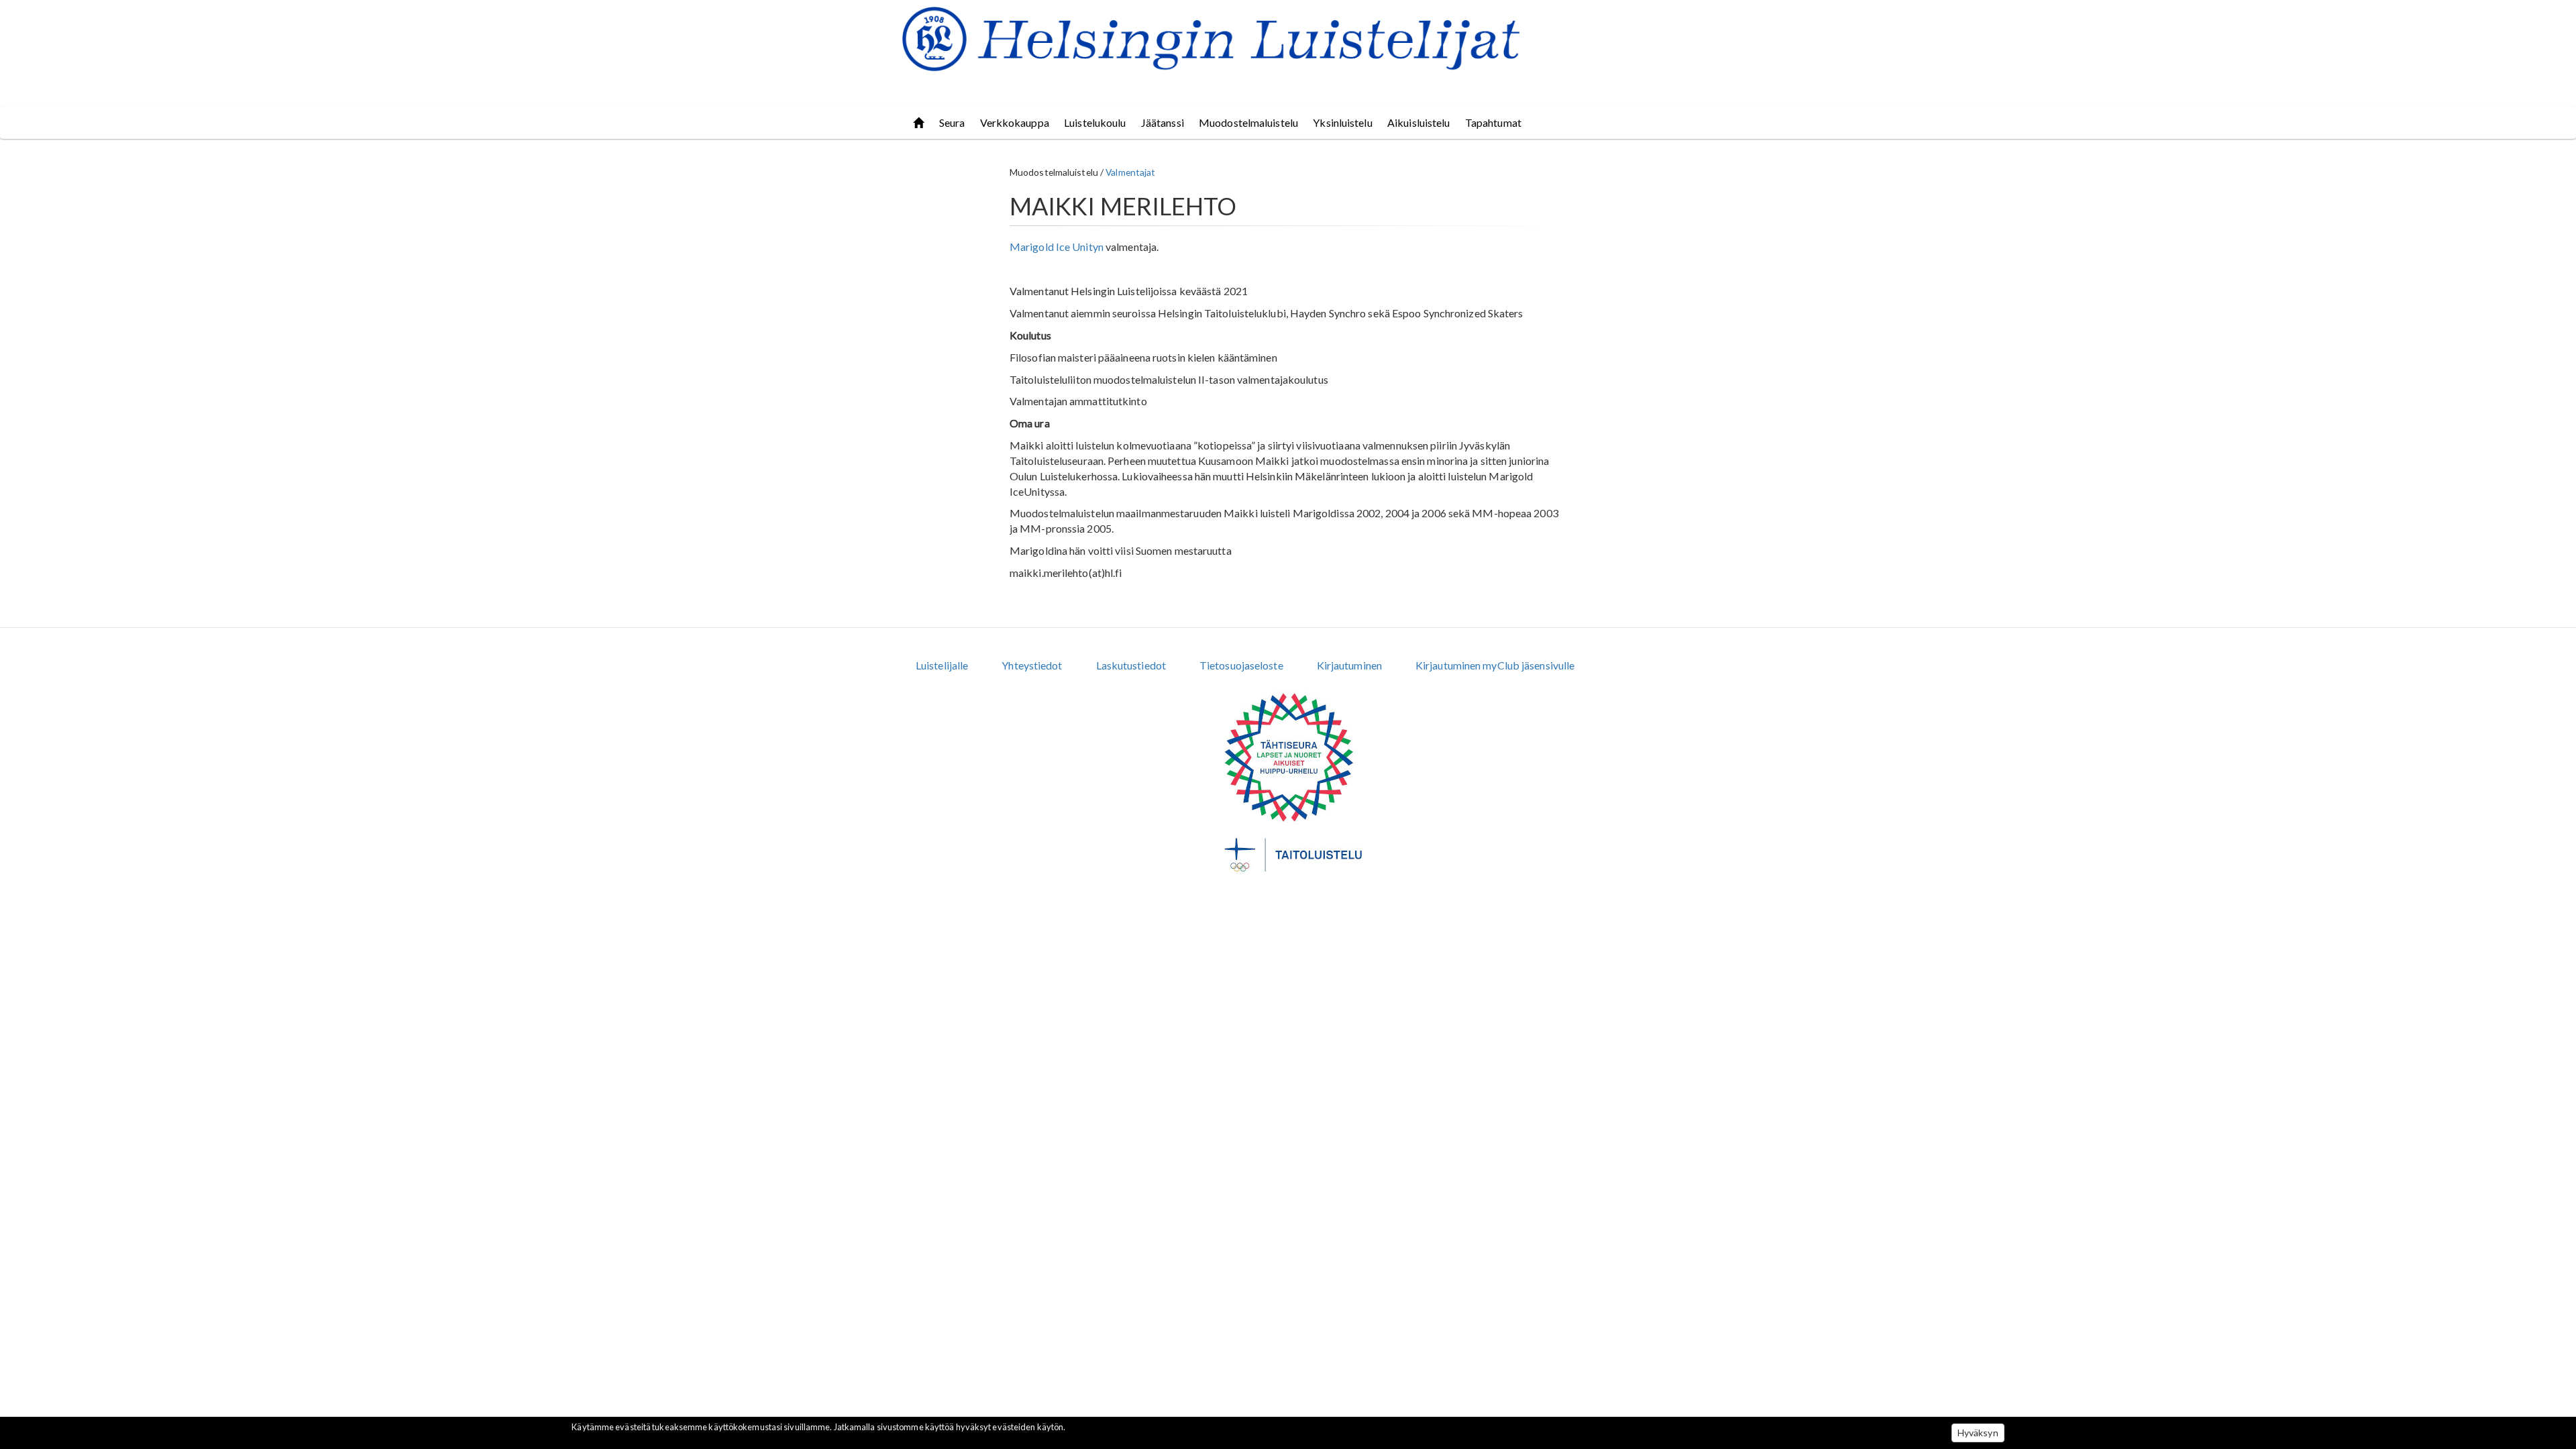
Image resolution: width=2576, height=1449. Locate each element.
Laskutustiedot (1131, 665)
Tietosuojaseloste (1241, 665)
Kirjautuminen (1349, 665)
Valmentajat (1130, 172)
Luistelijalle (942, 665)
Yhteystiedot (1032, 665)
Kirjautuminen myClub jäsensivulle (1495, 665)
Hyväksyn (1978, 1433)
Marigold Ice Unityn (1057, 247)
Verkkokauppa (1015, 122)
